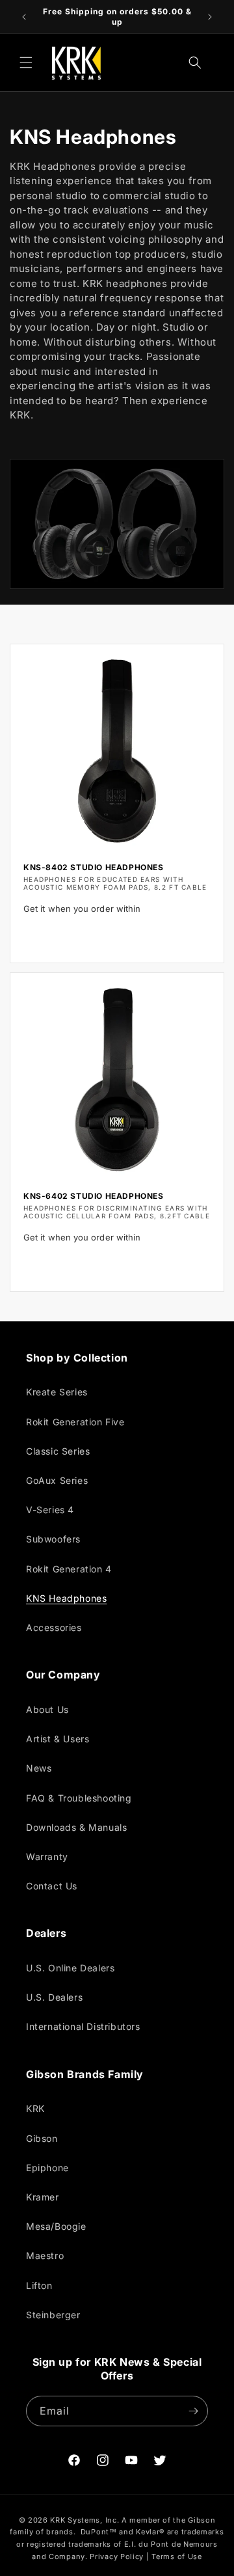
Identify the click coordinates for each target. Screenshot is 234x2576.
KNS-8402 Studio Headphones (94, 867)
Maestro (45, 2255)
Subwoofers (53, 1539)
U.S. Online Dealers (70, 1968)
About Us (47, 1709)
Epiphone (47, 2168)
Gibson (42, 2138)
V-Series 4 (50, 1510)
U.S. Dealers (54, 1997)
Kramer (43, 2197)
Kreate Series (57, 1392)
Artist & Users (58, 1739)
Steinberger (53, 2315)
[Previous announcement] (24, 17)
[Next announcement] (210, 17)
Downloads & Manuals (76, 1827)
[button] (26, 62)
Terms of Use (176, 2556)
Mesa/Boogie (56, 2226)
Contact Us (52, 1886)
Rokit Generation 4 (69, 1569)
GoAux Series (57, 1480)
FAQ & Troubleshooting (79, 1798)
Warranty (47, 1857)
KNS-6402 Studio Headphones (94, 1196)
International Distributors (83, 2026)
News (39, 1768)
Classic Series (58, 1451)
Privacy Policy (117, 2556)
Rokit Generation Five (75, 1422)
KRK (35, 2108)
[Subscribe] (193, 2411)
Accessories (54, 1627)
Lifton (39, 2285)
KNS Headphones (66, 1598)
